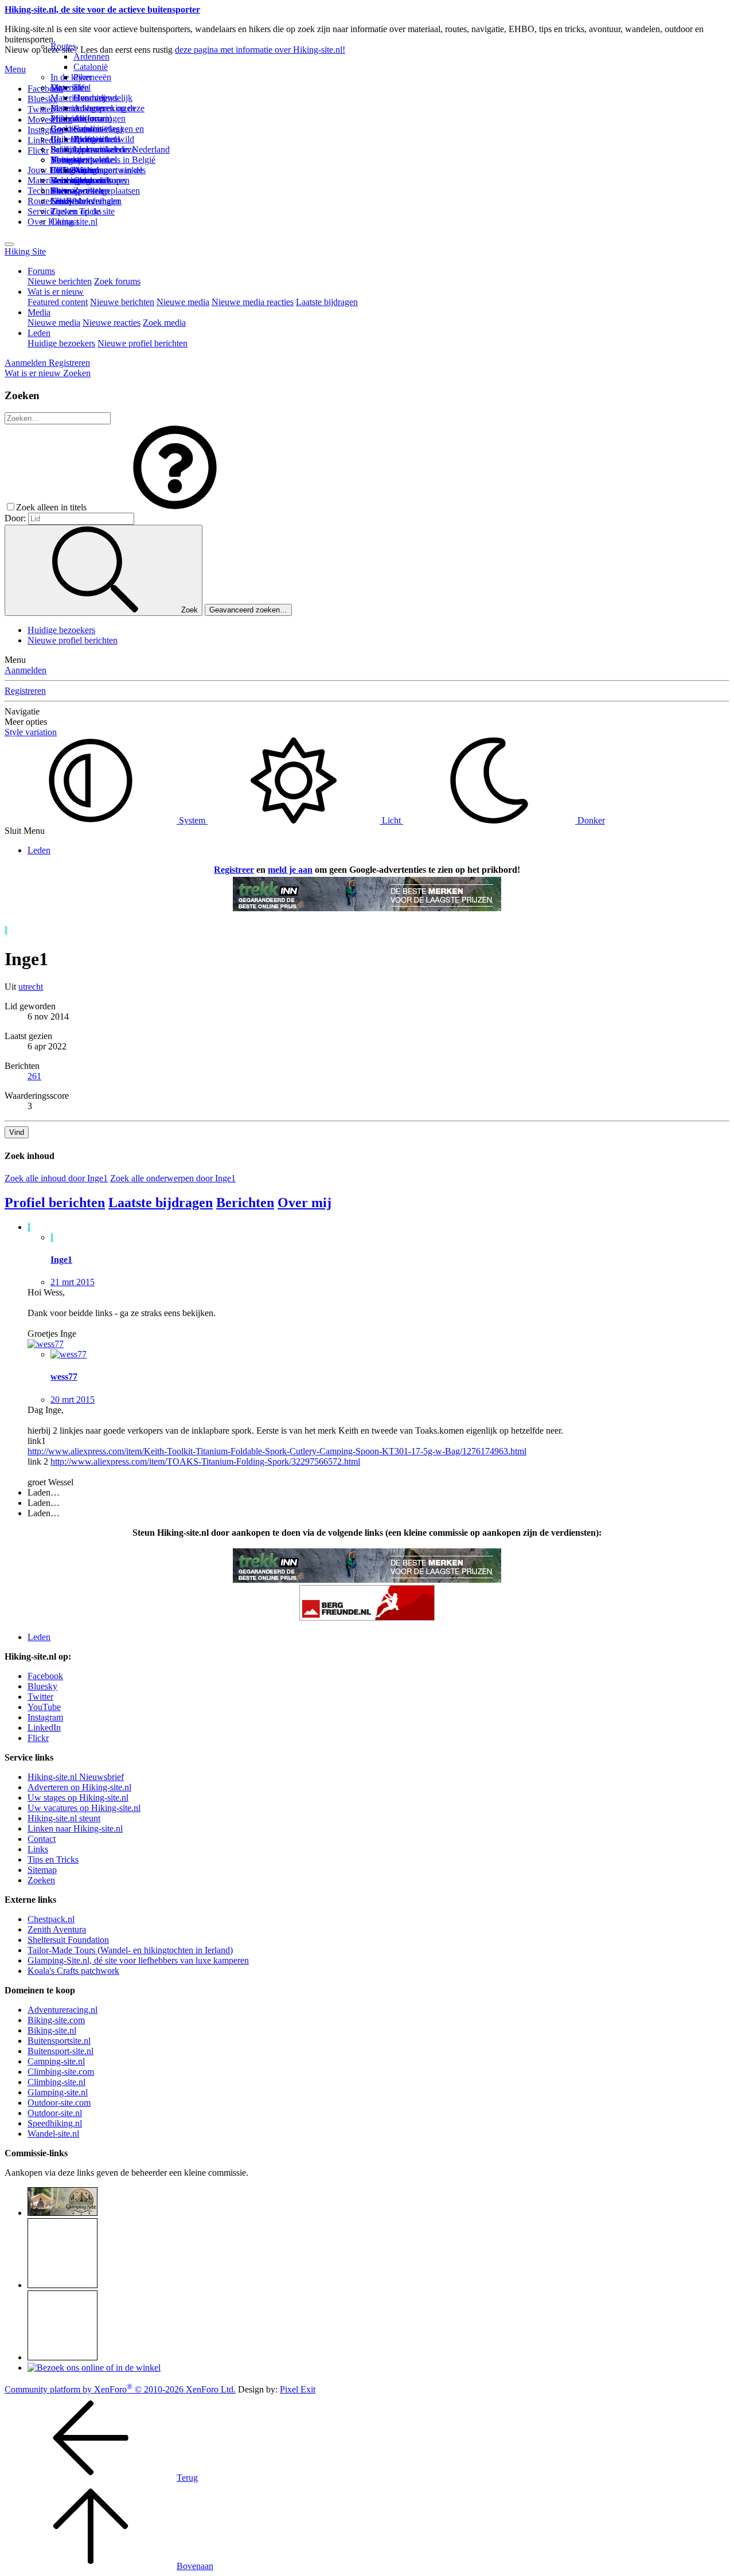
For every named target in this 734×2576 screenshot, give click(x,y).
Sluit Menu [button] (25, 831)
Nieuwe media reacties (253, 302)
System (192, 820)
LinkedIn (44, 1728)
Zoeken (41, 1880)
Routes (63, 46)
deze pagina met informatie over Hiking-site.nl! (260, 50)
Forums (41, 271)
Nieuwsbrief (73, 201)
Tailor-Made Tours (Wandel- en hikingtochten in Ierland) (130, 1950)
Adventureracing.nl (63, 2010)
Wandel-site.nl (53, 2134)
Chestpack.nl (51, 1919)
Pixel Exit (298, 2389)
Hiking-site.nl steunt (64, 1818)
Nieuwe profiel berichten (142, 343)
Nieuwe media (183, 302)
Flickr (38, 151)
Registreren (25, 691)
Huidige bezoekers (61, 343)
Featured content (58, 302)
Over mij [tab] (304, 1203)
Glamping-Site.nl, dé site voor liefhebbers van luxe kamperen (138, 1960)
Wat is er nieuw (56, 292)
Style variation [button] (31, 732)
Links (38, 1849)
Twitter (40, 1697)
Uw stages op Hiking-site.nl (78, 1798)
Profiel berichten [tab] (55, 1203)
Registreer (234, 870)
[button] (175, 507)
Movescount (50, 120)
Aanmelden (26, 670)
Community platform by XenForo (120, 2389)
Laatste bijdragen (327, 302)
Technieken (48, 191)
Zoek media (164, 323)
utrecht (31, 987)
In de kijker (71, 77)
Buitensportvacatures (88, 180)
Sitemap (65, 191)
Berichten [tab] (245, 1203)
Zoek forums (117, 281)
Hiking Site (25, 251)
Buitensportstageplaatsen (95, 191)
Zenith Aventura (57, 1929)
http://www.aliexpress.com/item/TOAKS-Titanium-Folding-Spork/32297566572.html (205, 1461)
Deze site (67, 87)
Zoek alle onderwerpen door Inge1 (173, 1178)
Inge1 (61, 1260)
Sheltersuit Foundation (68, 1940)
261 (34, 1076)
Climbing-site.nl (56, 2082)
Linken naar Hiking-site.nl (75, 1828)
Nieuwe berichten (60, 281)
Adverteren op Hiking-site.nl (79, 1787)
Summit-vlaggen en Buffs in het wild (109, 134)
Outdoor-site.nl (55, 2113)
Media (39, 312)
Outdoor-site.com (59, 2103)
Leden (39, 333)
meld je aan (290, 870)
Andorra (89, 118)
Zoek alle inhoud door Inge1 (56, 1178)
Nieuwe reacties (112, 323)
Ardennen (91, 56)
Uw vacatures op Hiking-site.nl (84, 1808)
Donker (590, 820)
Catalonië (91, 67)
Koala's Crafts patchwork (73, 1971)
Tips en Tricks (53, 1859)
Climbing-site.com (61, 2072)
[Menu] (9, 244)
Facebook (45, 89)
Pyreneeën (92, 77)
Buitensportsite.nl (59, 2041)
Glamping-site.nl (58, 2092)
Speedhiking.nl (55, 2123)
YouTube (44, 1707)
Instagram (45, 130)
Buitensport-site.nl (60, 2051)
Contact (65, 222)
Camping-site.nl (56, 2061)
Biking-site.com (56, 2020)
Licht (391, 820)
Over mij (89, 98)
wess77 (64, 1377)
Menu (15, 69)
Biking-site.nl (52, 2030)
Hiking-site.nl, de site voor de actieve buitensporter (102, 9)
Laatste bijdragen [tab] (161, 1203)
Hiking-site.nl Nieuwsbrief (76, 1777)
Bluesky (42, 1686)
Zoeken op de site (83, 211)
